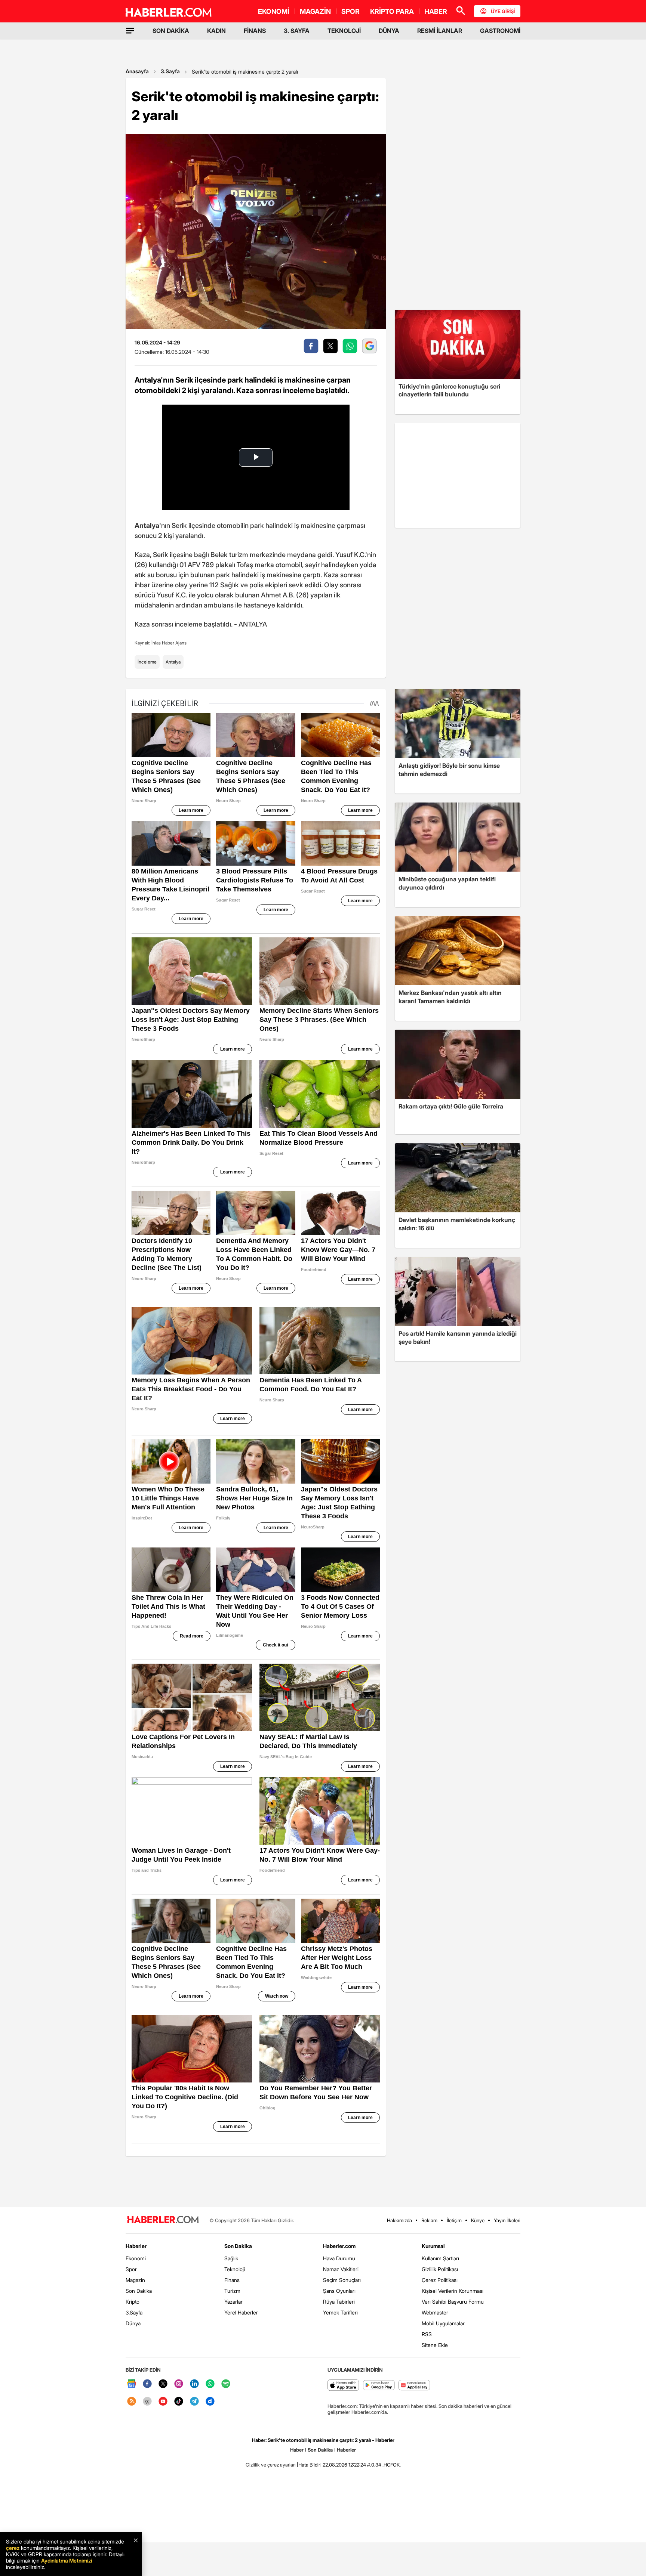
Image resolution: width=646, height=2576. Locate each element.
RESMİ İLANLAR (440, 31)
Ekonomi (136, 2258)
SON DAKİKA (171, 31)
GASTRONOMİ (500, 31)
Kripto (133, 2302)
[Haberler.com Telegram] (194, 2402)
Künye (478, 2220)
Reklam (429, 2220)
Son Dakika (139, 2291)
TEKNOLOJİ (344, 31)
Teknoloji (235, 2269)
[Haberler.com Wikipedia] (147, 2402)
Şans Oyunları (339, 2291)
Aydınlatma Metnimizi (67, 2560)
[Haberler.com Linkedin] (194, 2384)
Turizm (232, 2291)
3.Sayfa (170, 71)
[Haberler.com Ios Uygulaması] (343, 2386)
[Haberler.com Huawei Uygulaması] (414, 2386)
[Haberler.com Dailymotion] (210, 2402)
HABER (436, 11)
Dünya (133, 2323)
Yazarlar (233, 2302)
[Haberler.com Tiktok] (179, 2402)
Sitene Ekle (435, 2345)
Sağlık (231, 2258)
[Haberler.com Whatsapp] (210, 2384)
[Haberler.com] (163, 2220)
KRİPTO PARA (392, 11)
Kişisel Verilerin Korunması (453, 2291)
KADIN (216, 31)
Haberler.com (339, 2246)
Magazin (135, 2280)
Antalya (173, 662)
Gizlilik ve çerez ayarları (271, 2465)
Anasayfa (137, 71)
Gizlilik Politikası (440, 2269)
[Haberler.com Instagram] (179, 2384)
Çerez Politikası (440, 2280)
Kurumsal (433, 2246)
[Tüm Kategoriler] (130, 31)
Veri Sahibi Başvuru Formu (453, 2302)
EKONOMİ (274, 11)
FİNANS (255, 31)
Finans (232, 2280)
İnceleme (147, 662)
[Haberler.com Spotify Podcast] (226, 2384)
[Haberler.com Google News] (132, 2384)
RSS (427, 2334)
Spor (131, 2269)
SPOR (350, 11)
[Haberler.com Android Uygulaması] (379, 2386)
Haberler (136, 2246)
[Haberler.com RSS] (132, 2402)
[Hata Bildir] (309, 2465)
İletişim (454, 2220)
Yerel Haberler (241, 2312)
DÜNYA (389, 31)
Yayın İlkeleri (507, 2220)
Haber (297, 2450)
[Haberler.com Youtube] (163, 2402)
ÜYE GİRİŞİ (503, 11)
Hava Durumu (339, 2258)
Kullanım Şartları (440, 2258)
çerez (13, 2548)
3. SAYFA (297, 31)
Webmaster (435, 2312)
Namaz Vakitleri (341, 2269)
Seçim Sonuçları (342, 2280)
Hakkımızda (399, 2220)
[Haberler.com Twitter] (163, 2384)
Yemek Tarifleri (340, 2312)
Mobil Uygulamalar (443, 2323)
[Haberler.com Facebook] (147, 2384)
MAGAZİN (315, 11)
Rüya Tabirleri (339, 2302)
